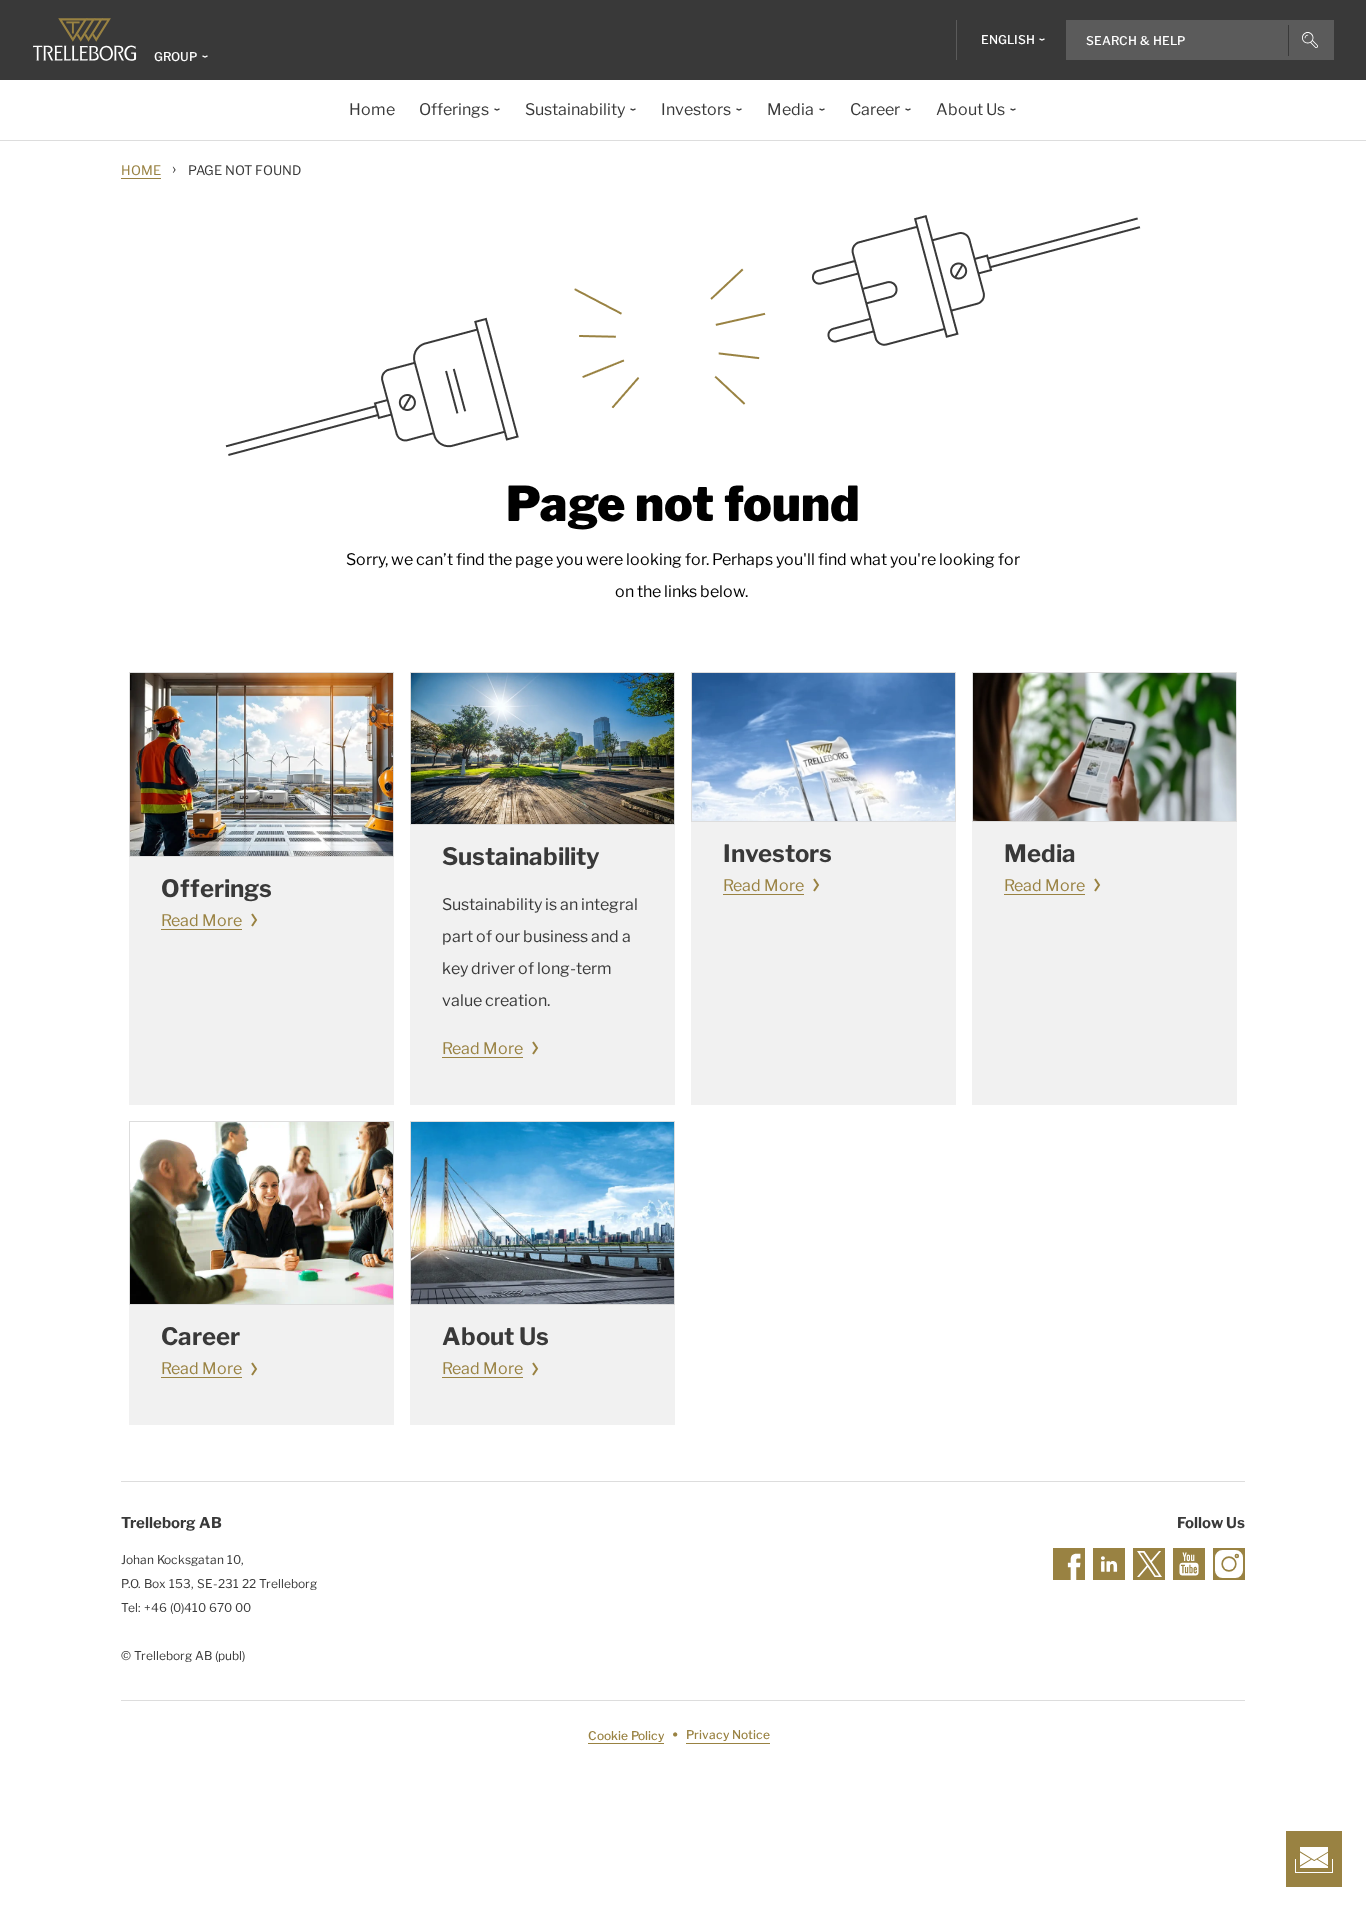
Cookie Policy (626, 1735)
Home (141, 170)
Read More (201, 920)
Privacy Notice (728, 1735)
